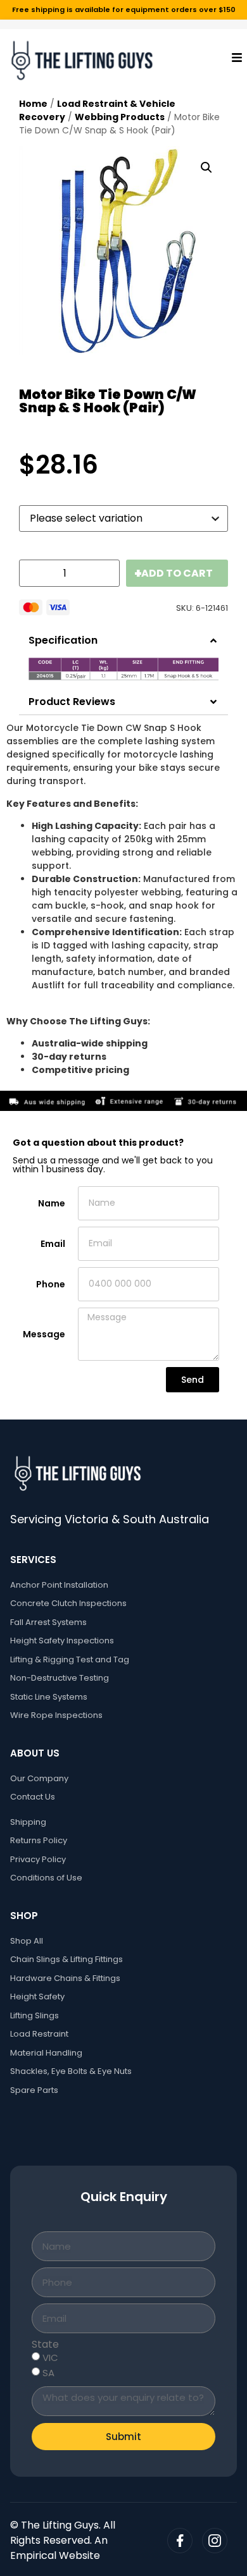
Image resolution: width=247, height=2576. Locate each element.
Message (44, 1334)
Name (52, 1203)
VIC (50, 2358)
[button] (206, 168)
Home (33, 104)
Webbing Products (120, 117)
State (45, 2345)
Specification (63, 640)
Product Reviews (72, 702)
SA (48, 2373)
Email (53, 1244)
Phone (51, 1284)
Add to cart (177, 573)
